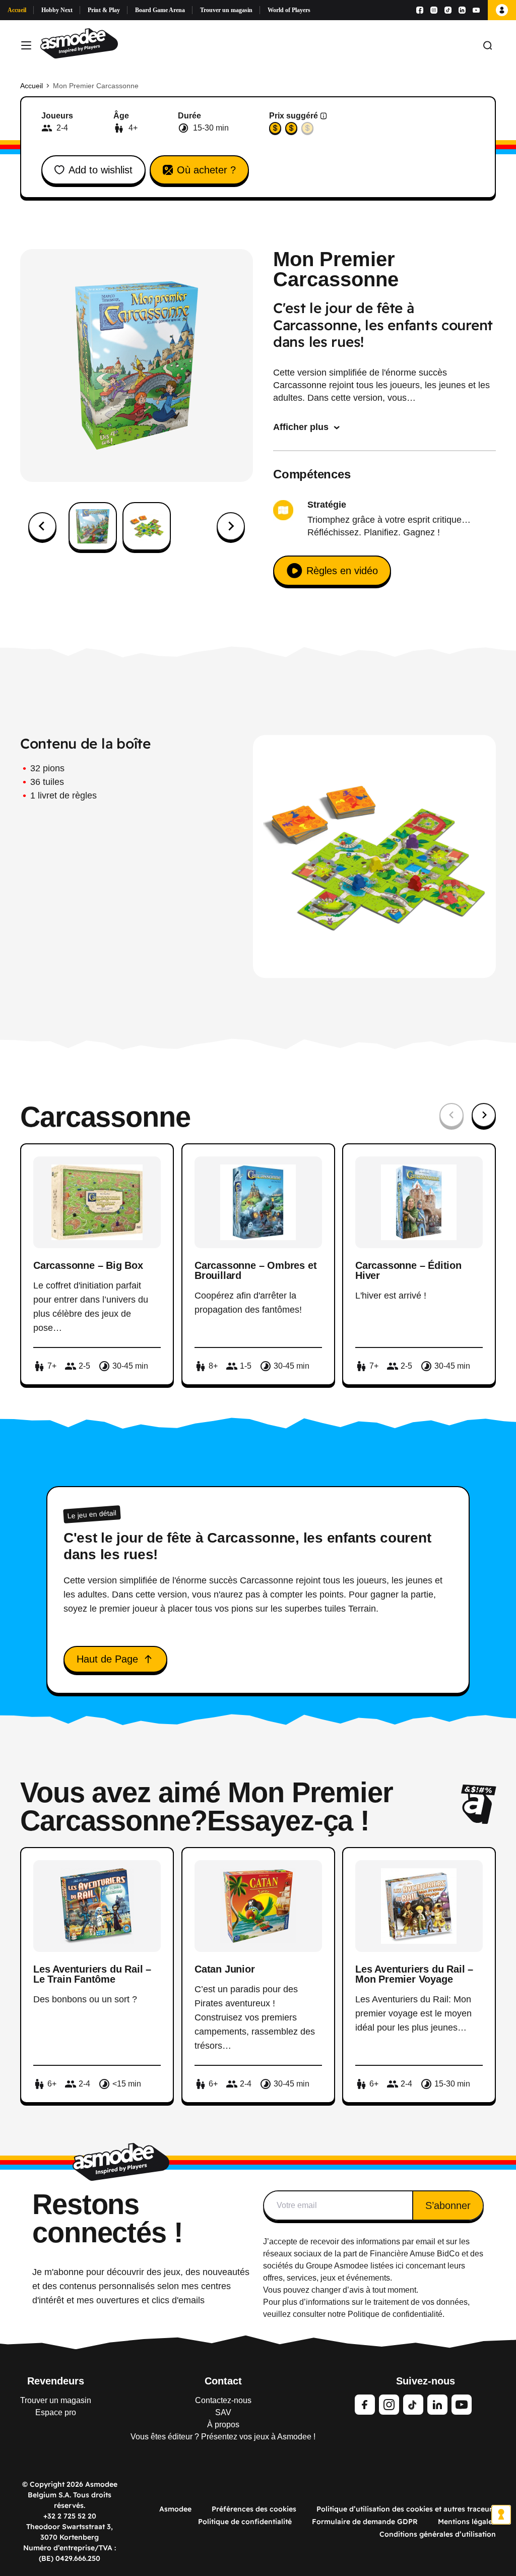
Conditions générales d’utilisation (438, 2534)
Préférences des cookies (254, 2509)
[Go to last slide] (42, 526)
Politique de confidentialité (245, 2522)
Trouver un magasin (226, 10)
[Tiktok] (448, 10)
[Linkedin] (462, 10)
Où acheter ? (206, 170)
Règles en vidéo (342, 571)
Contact (223, 2381)
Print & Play (104, 10)
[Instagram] (434, 10)
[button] (93, 526)
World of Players (289, 10)
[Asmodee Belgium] (79, 45)
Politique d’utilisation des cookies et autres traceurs (406, 2509)
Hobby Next (57, 10)
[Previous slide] (451, 1115)
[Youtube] (476, 10)
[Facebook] (420, 10)
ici (400, 2266)
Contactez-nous (223, 2400)
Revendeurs (56, 2381)
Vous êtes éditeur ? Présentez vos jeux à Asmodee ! (223, 2437)
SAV (223, 2412)
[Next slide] (231, 526)
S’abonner (448, 2205)
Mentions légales (467, 2522)
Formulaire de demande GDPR (365, 2522)
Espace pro (56, 2412)
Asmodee (175, 2509)
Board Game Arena (160, 10)
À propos (223, 2425)
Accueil (17, 10)
